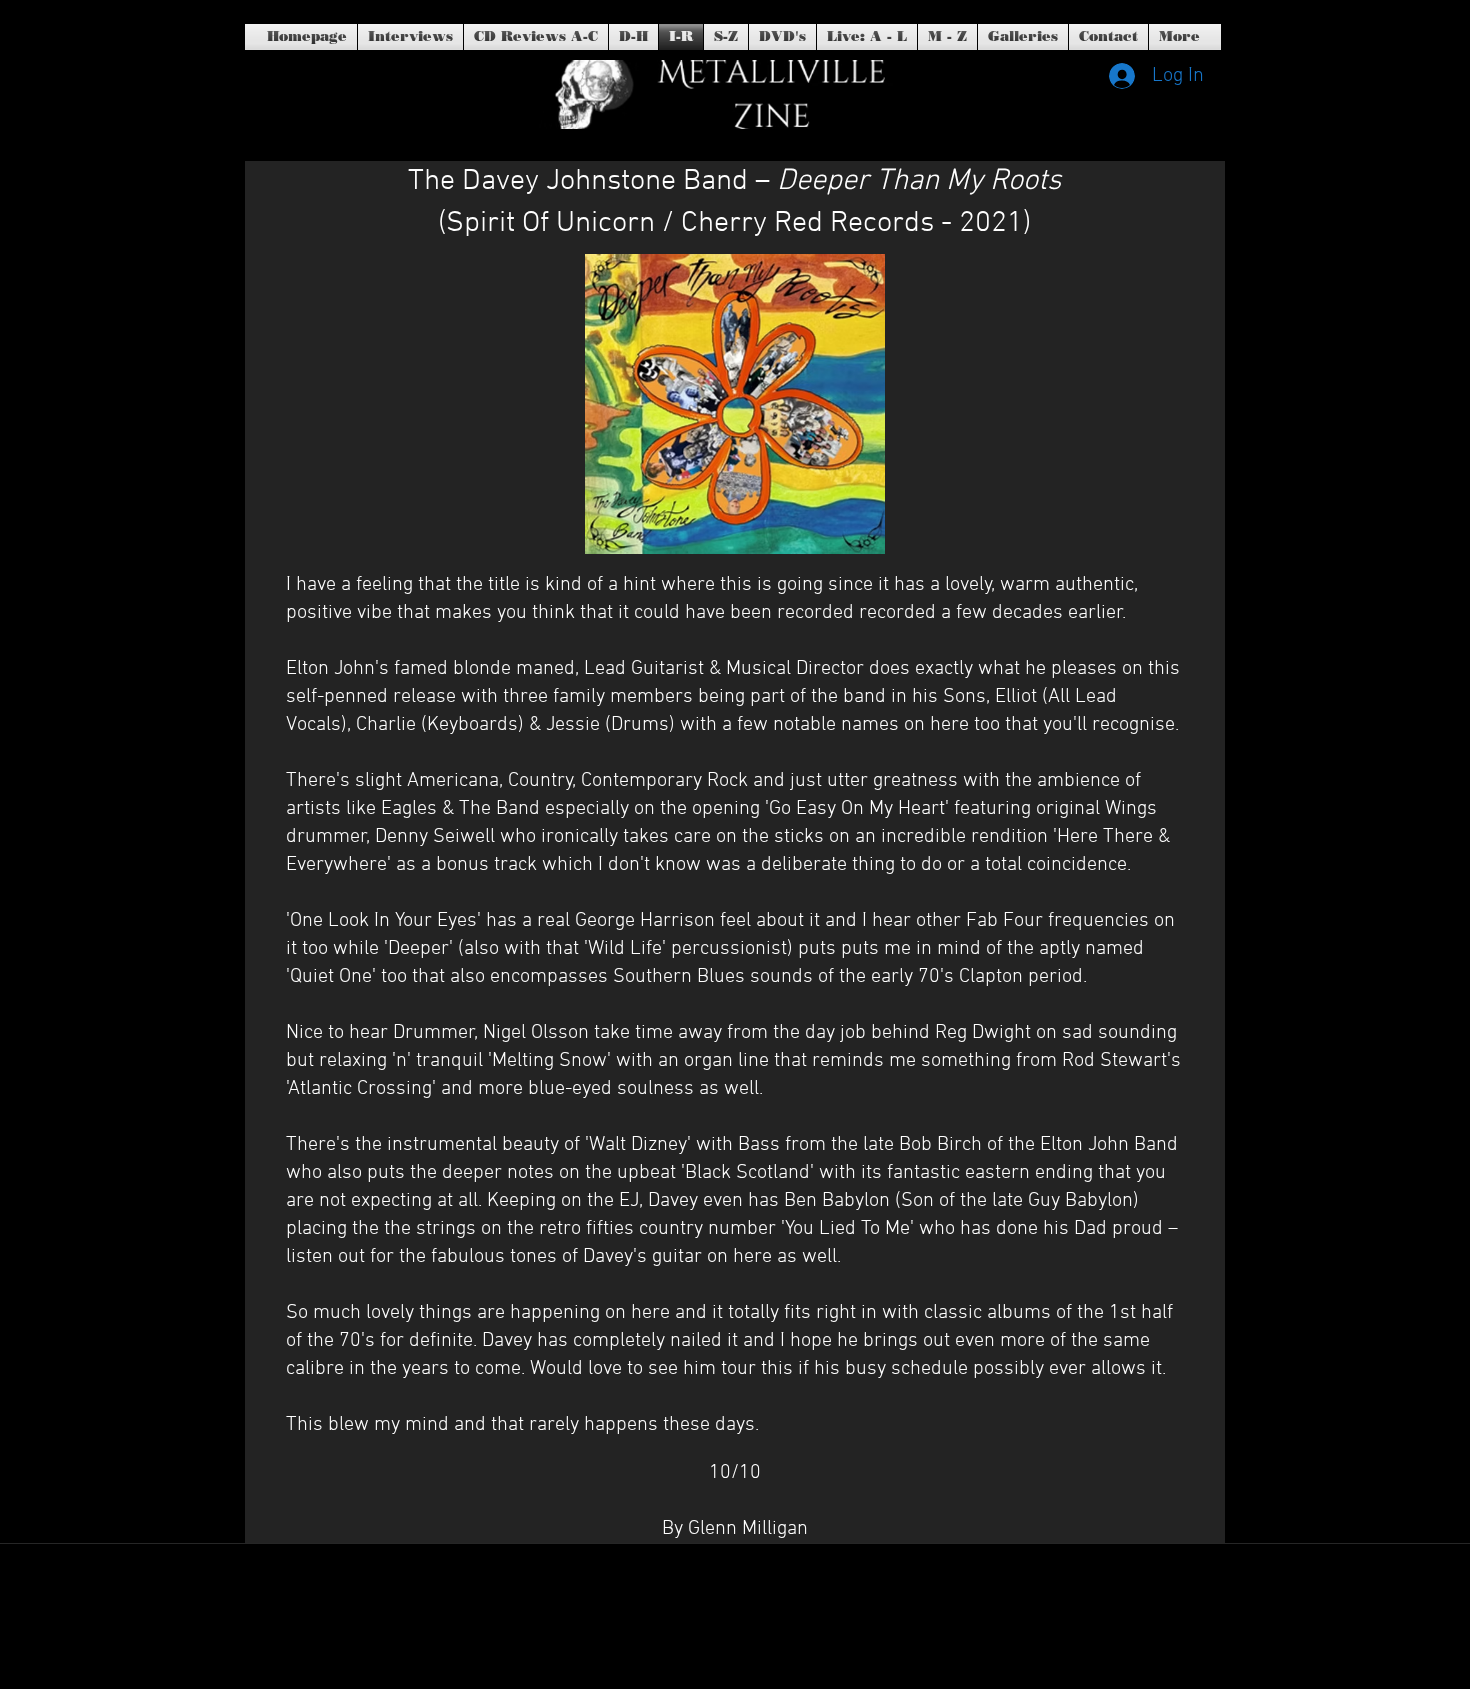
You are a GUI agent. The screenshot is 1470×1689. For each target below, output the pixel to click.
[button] (782, 37)
